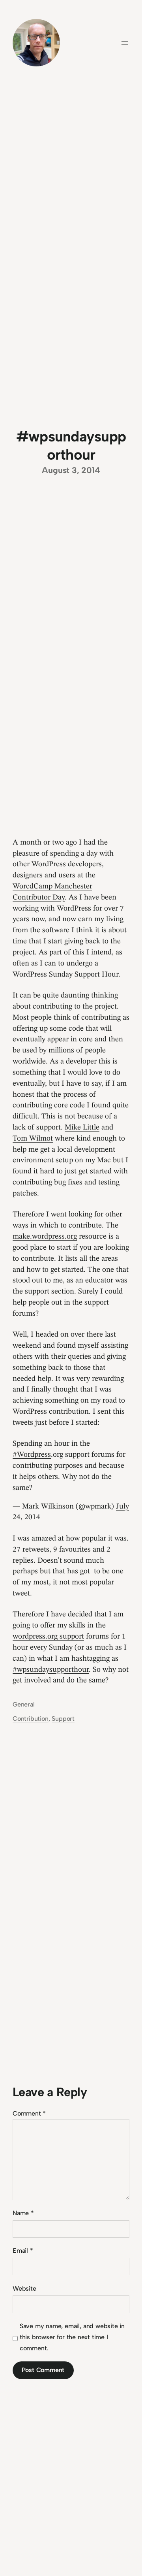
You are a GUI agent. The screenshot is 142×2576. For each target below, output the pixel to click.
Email (23, 2251)
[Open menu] (125, 43)
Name (23, 2213)
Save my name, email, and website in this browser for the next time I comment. (72, 2337)
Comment (29, 2113)
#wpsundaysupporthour (51, 1670)
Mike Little (82, 1128)
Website (24, 2288)
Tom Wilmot (33, 1139)
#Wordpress (32, 1455)
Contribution (31, 1719)
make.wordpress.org (45, 1237)
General (24, 1704)
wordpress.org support (48, 1637)
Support (63, 1719)
